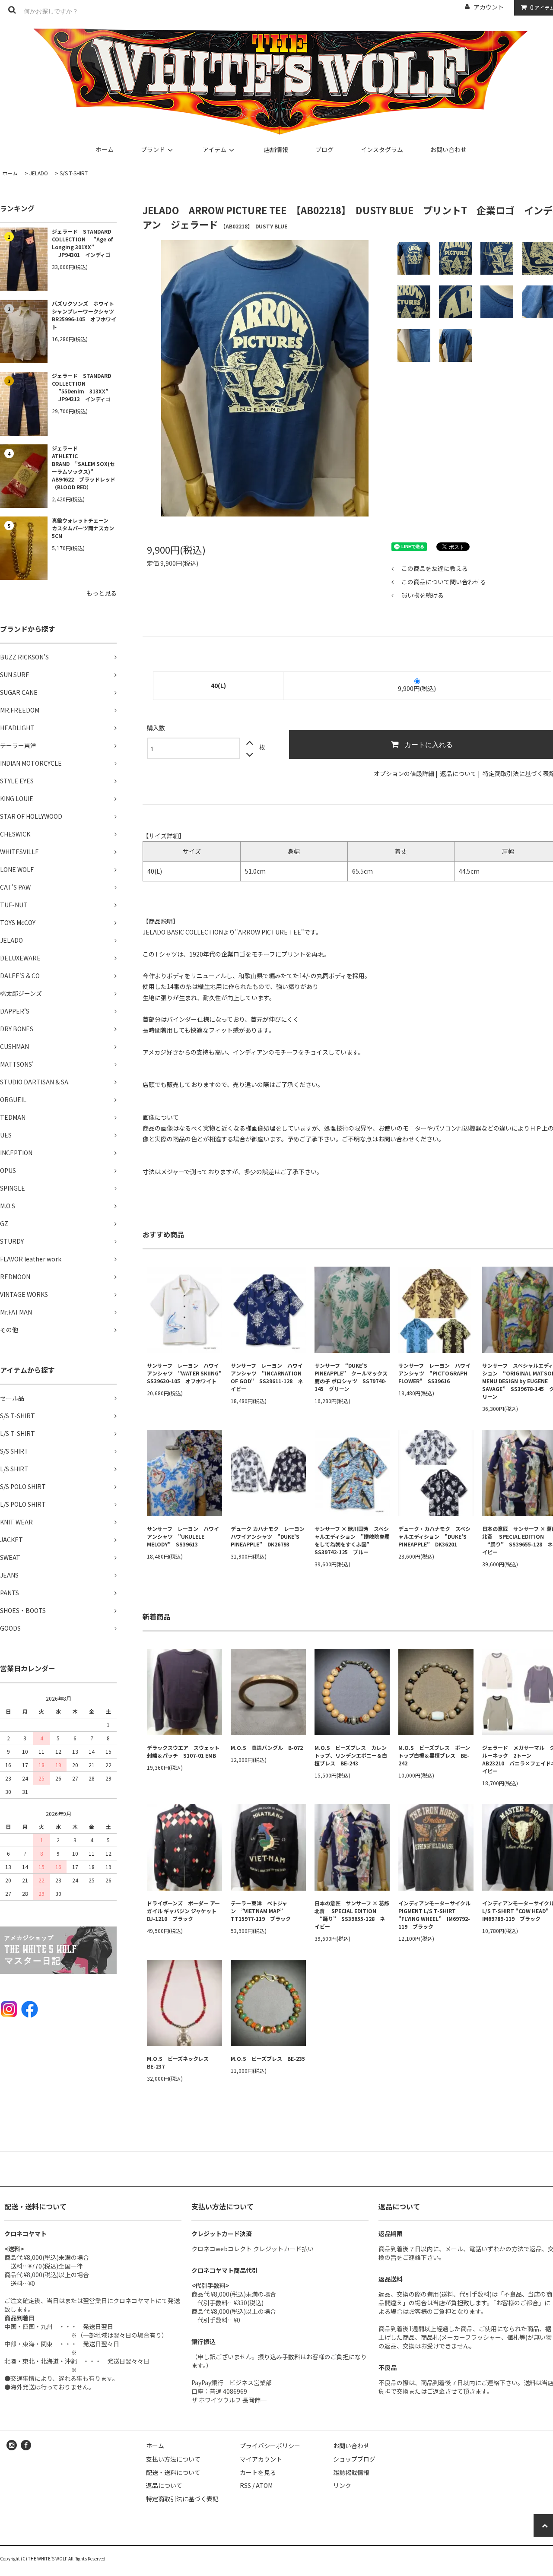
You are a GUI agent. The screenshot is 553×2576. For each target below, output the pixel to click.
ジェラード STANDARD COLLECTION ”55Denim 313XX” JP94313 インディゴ (81, 387)
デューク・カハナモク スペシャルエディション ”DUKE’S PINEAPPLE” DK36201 (434, 1536)
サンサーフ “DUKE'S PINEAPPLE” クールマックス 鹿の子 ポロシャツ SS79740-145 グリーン (351, 1377)
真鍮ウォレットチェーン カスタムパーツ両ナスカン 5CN (84, 528)
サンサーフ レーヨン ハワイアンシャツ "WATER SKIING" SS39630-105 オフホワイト (184, 1373)
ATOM (264, 2485)
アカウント (489, 7)
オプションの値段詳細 (404, 773)
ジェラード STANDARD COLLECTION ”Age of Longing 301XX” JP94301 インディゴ (82, 243)
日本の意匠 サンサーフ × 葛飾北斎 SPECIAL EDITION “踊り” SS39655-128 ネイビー (352, 1915)
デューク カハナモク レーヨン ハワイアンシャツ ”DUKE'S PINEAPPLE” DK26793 (268, 1536)
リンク (342, 2485)
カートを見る (258, 2472)
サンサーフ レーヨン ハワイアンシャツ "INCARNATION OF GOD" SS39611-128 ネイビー (267, 1377)
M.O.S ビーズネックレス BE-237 (180, 2062)
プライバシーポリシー (270, 2446)
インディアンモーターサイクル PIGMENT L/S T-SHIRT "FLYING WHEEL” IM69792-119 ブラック (436, 1915)
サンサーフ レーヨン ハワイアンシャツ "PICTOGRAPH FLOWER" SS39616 (434, 1373)
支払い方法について (173, 2459)
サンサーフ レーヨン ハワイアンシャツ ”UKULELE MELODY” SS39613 (183, 1536)
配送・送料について (173, 2472)
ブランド (153, 149)
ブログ (324, 149)
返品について (458, 773)
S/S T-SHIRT (74, 173)
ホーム (105, 149)
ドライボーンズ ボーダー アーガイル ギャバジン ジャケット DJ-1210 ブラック (184, 1911)
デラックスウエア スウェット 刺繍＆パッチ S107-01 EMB (184, 1751)
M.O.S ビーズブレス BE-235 (268, 2058)
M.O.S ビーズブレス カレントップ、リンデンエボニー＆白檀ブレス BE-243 (351, 1755)
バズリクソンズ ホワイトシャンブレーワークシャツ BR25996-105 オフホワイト (84, 315)
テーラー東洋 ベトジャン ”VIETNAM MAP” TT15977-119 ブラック (261, 1911)
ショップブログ (354, 2459)
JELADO (39, 173)
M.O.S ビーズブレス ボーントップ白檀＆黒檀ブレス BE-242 (434, 1755)
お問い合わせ (448, 149)
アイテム (215, 149)
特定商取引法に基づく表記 (182, 2499)
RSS (245, 2485)
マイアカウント (261, 2459)
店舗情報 (276, 149)
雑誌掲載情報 (351, 2472)
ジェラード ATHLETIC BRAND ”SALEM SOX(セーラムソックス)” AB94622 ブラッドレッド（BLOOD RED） (84, 467)
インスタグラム (382, 149)
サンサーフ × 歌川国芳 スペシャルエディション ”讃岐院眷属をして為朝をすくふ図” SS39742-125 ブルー (352, 1540)
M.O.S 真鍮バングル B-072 (267, 1747)
